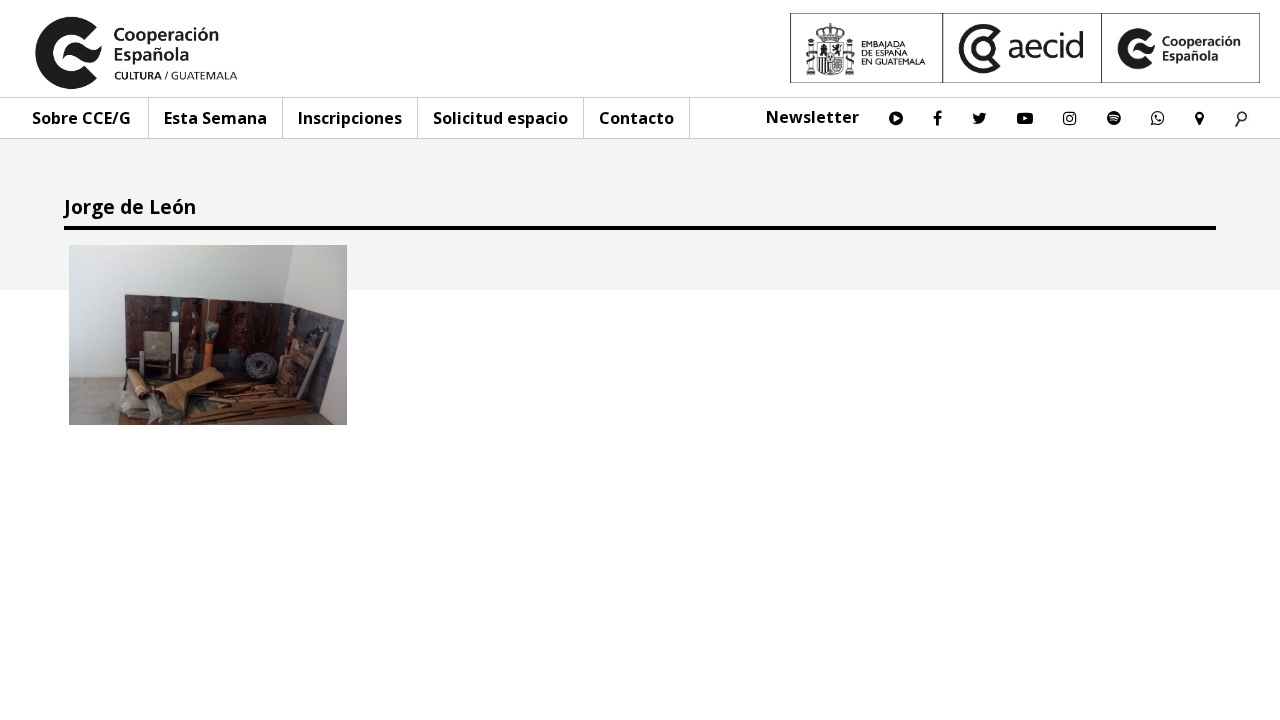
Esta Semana (215, 118)
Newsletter (812, 117)
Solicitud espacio (500, 118)
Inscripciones (350, 118)
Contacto (636, 118)
